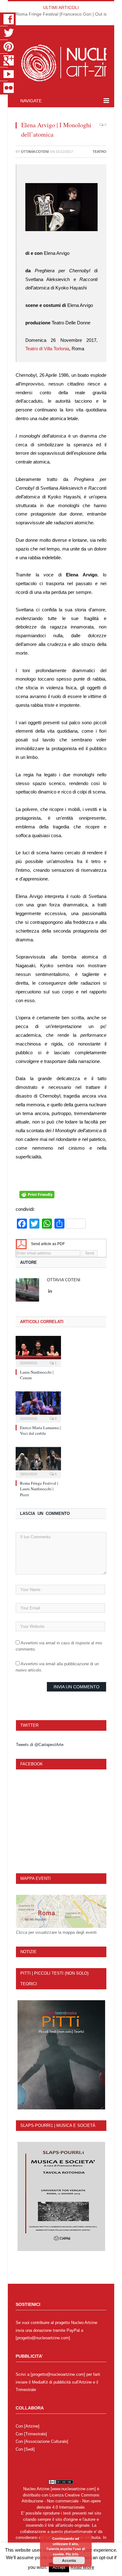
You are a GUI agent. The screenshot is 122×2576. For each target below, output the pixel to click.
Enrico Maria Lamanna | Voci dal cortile (40, 1430)
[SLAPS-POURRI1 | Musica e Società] (61, 2196)
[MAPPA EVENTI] (61, 1911)
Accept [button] (59, 2567)
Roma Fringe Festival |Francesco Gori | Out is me (65, 14)
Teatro (99, 152)
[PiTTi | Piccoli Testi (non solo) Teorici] (61, 2055)
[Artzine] (32, 2426)
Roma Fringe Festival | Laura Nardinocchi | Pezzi (39, 1489)
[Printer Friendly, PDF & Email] (37, 1197)
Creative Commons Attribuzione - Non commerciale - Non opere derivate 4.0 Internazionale (61, 2501)
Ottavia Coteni (35, 152)
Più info (72, 2554)
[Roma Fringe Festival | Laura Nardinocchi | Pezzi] (38, 1462)
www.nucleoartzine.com (73, 2489)
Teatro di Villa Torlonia (47, 349)
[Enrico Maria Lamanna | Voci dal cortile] (38, 1406)
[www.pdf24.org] (21, 1244)
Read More (82, 2567)
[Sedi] (29, 2449)
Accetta (69, 2560)
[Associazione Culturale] (46, 2441)
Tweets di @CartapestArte (40, 1745)
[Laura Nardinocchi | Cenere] (38, 1351)
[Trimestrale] (36, 2434)
